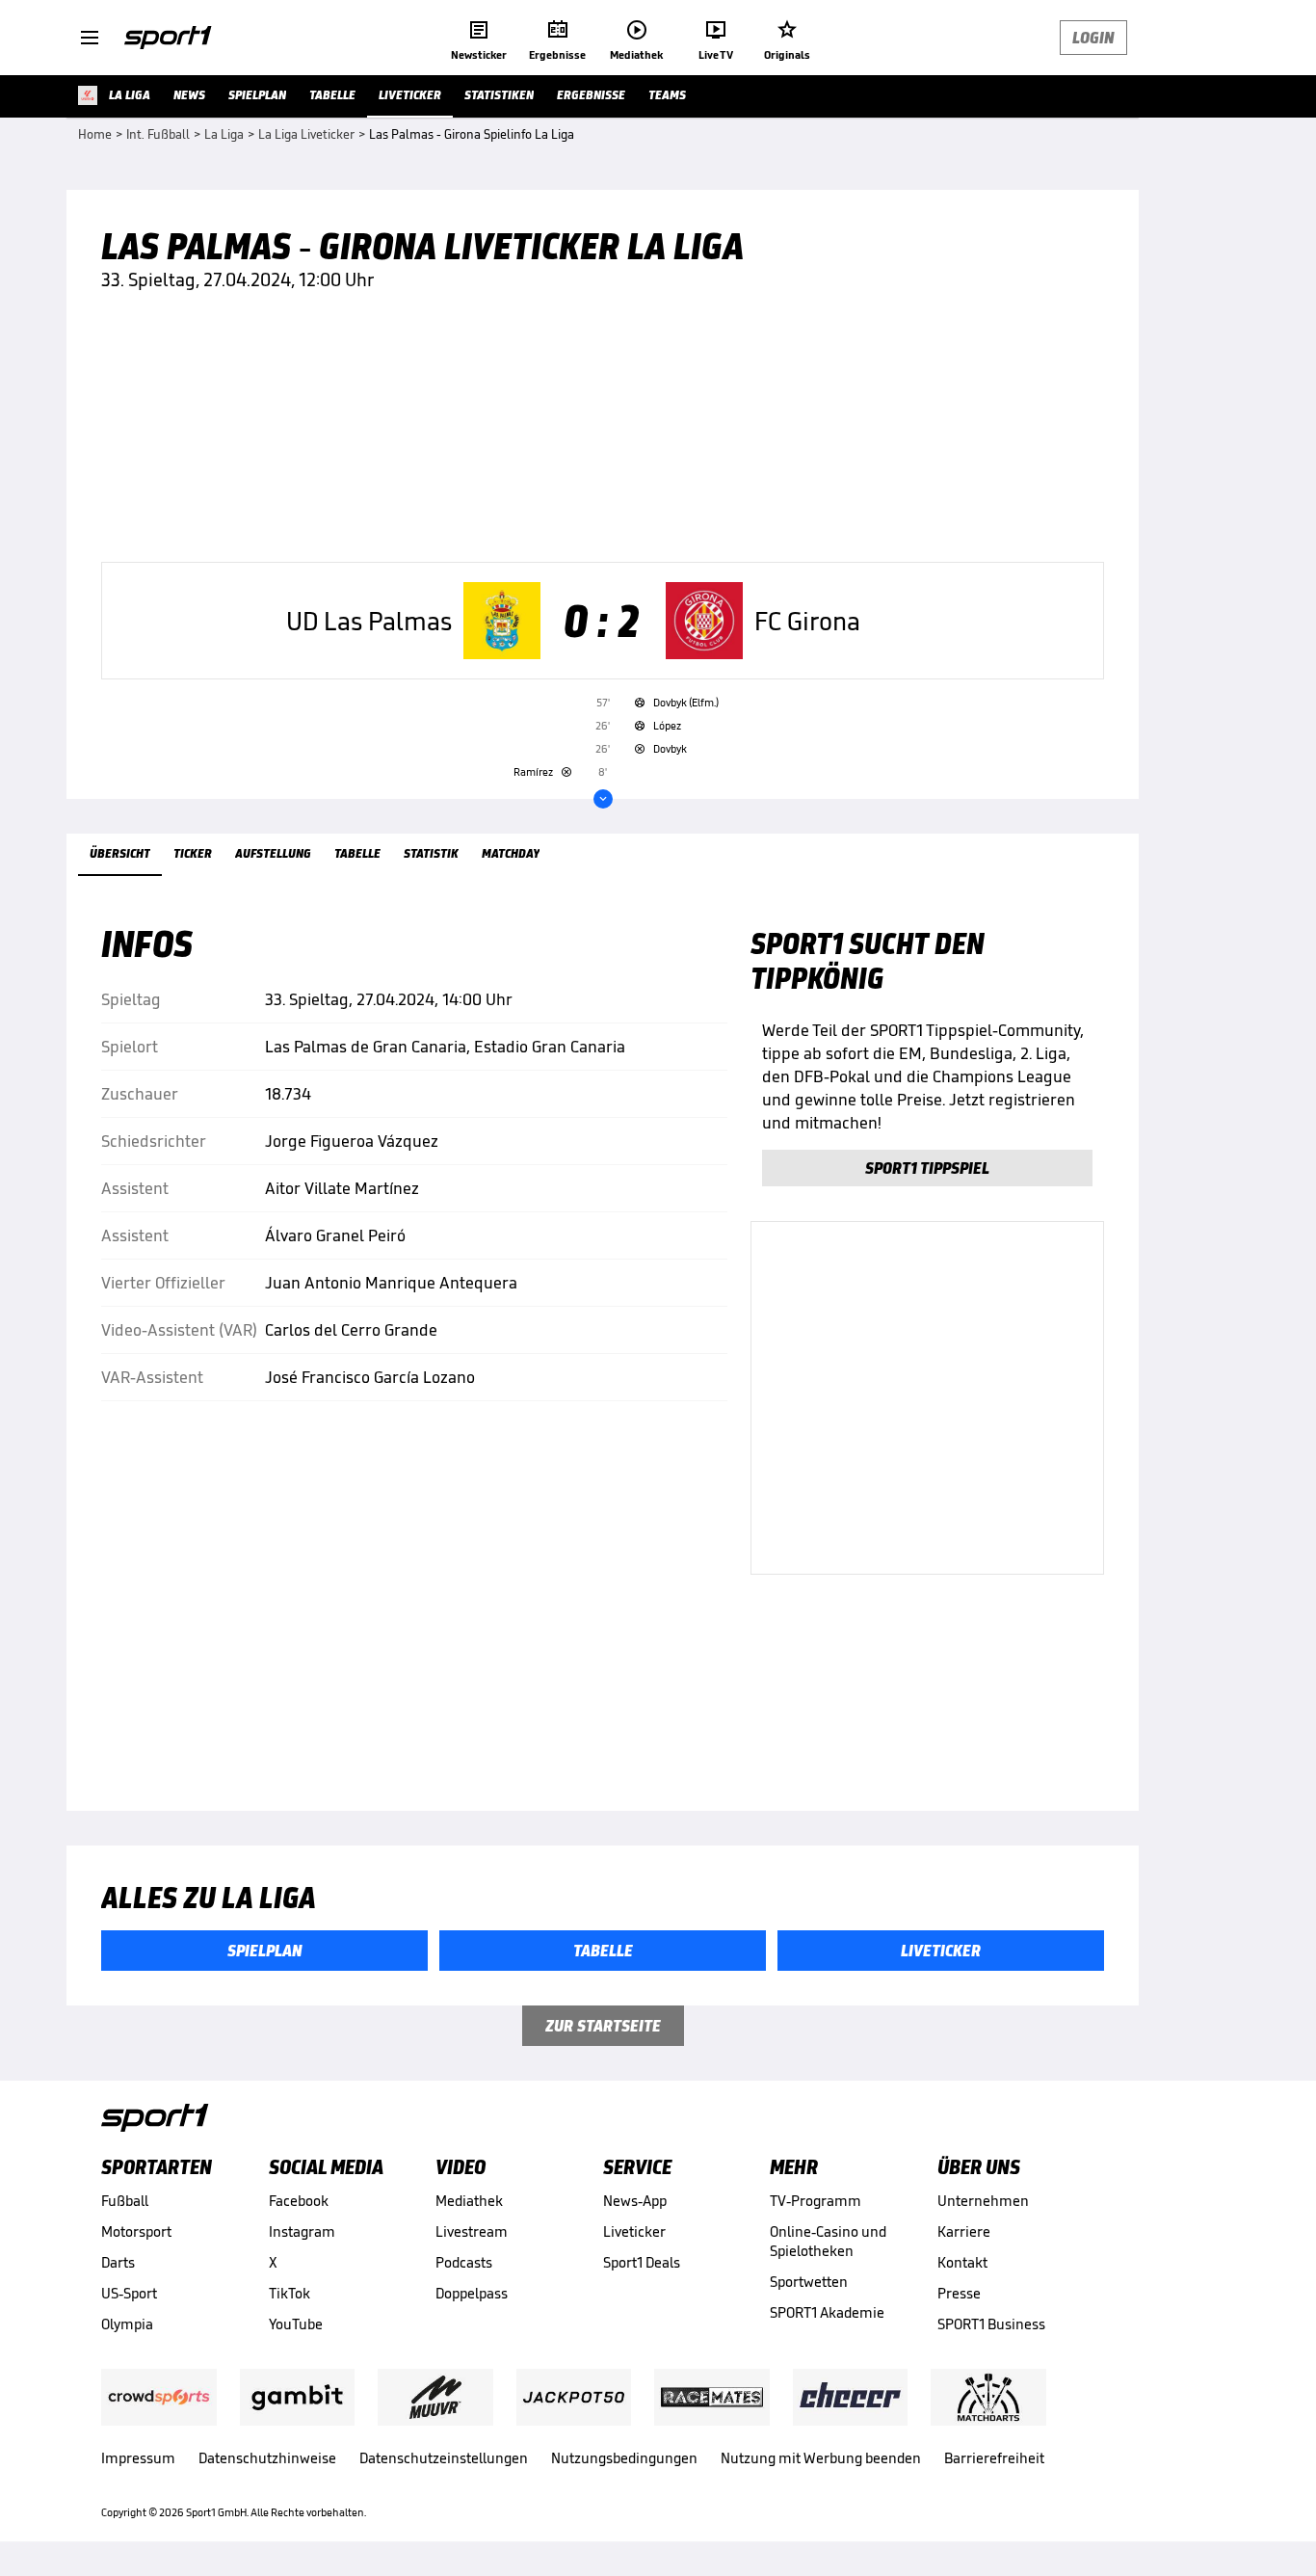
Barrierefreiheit (994, 2458)
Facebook (299, 2201)
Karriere (964, 2231)
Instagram (302, 2231)
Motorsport (136, 2231)
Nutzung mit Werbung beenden (821, 2458)
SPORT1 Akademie (827, 2312)
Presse (959, 2293)
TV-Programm (816, 2201)
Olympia (127, 2324)
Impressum (138, 2458)
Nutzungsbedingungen (624, 2458)
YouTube (296, 2324)
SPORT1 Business (991, 2324)
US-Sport (129, 2293)
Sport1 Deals (642, 2262)
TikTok (290, 2293)
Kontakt (962, 2262)
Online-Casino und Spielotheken (828, 2241)
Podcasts (464, 2262)
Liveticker (634, 2231)
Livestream (472, 2231)
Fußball (125, 2201)
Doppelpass (472, 2293)
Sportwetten (809, 2282)
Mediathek (469, 2201)
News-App (635, 2201)
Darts (118, 2262)
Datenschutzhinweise (267, 2458)
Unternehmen (983, 2201)
